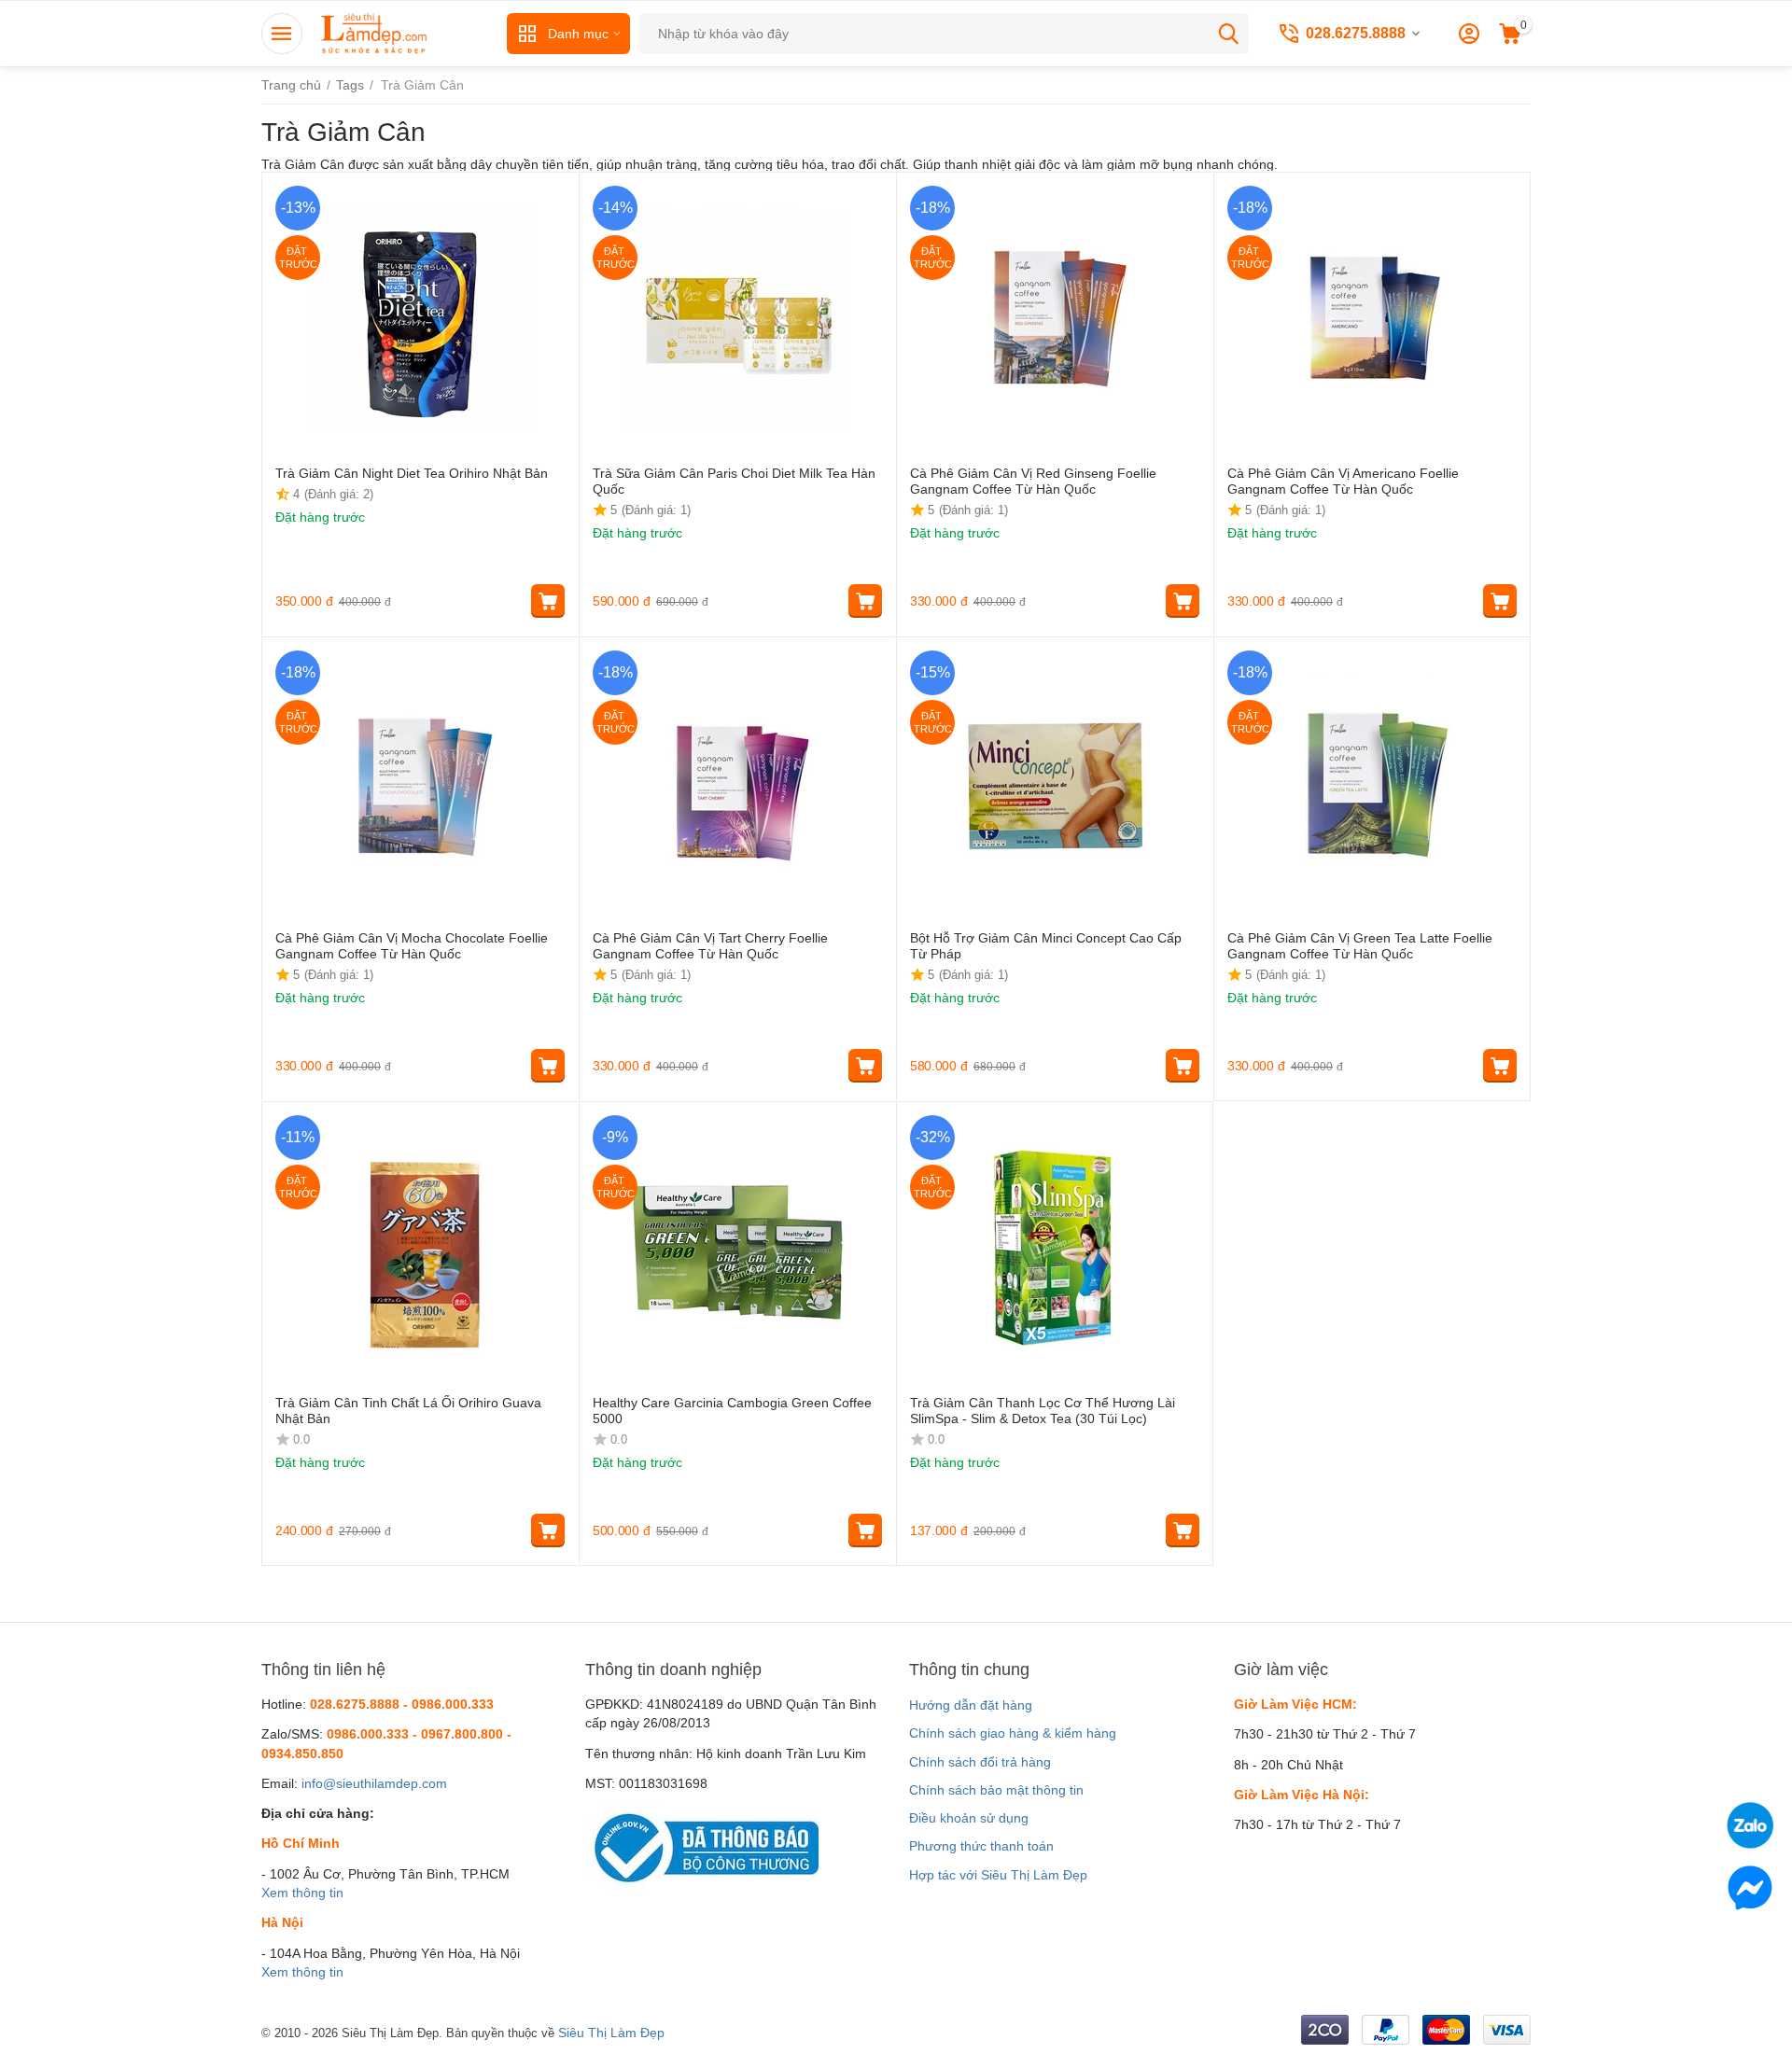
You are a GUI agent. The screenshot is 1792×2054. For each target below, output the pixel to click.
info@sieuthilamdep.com (374, 1783)
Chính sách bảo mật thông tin (996, 1790)
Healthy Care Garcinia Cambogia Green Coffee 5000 (732, 1411)
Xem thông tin (302, 1893)
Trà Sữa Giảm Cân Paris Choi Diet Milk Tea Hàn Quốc (734, 481)
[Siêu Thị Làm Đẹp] (375, 33)
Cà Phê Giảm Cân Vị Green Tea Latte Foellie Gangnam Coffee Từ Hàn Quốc (1360, 946)
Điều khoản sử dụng (969, 1818)
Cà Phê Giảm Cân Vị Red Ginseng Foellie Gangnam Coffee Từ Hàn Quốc (1033, 481)
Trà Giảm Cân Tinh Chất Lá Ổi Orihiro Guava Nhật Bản (408, 1411)
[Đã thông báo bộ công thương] (702, 1847)
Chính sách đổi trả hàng (980, 1762)
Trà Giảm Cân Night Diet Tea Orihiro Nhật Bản (412, 473)
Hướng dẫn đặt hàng (971, 1705)
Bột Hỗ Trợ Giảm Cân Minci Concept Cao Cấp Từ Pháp (1046, 946)
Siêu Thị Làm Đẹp (611, 2033)
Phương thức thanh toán (981, 1846)
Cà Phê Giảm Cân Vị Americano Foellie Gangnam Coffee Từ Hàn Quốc (1343, 481)
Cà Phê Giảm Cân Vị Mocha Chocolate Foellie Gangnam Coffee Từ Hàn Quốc (412, 946)
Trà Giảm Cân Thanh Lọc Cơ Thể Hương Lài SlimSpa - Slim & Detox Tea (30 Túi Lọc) (1043, 1411)
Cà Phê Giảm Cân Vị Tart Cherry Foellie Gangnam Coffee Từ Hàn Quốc (710, 946)
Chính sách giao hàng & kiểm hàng (1013, 1733)
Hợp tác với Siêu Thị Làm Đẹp (998, 1875)
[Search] (1228, 34)
